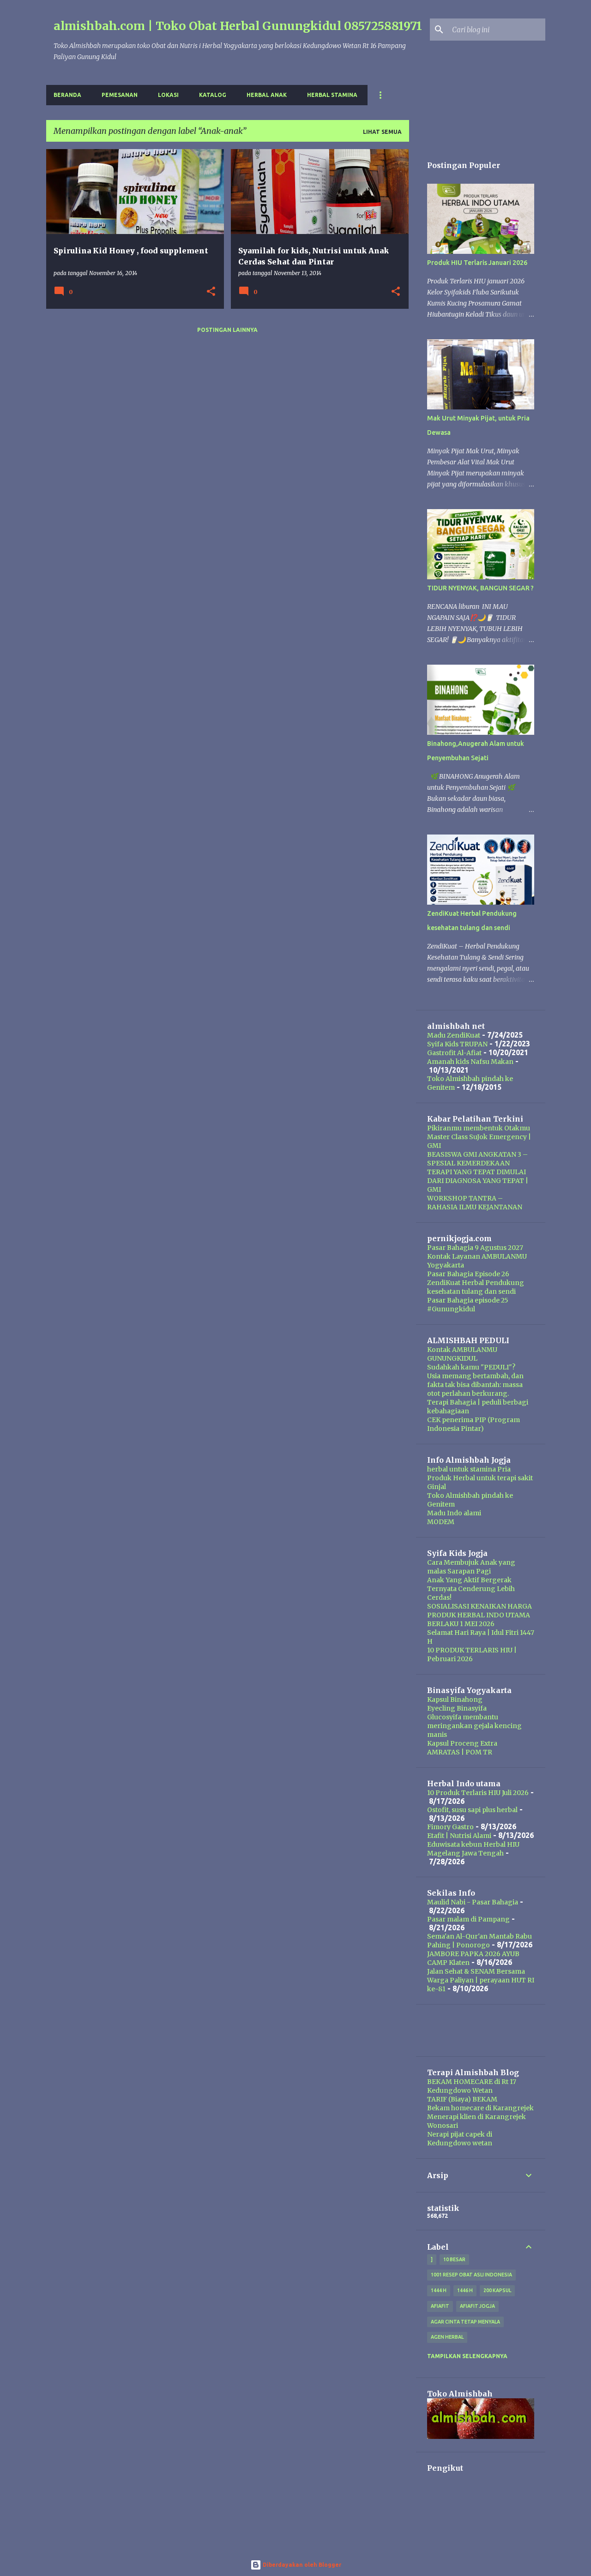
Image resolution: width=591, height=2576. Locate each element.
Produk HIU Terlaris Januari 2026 (477, 263)
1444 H (439, 2290)
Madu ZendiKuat (454, 1035)
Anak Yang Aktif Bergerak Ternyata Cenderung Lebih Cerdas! (471, 1589)
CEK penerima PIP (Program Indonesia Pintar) (473, 1424)
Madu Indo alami (454, 1513)
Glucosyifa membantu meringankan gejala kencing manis (474, 1726)
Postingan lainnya (227, 330)
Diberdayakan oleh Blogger (301, 2565)
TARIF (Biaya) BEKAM (462, 2099)
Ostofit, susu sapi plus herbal (472, 1810)
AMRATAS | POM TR (460, 1752)
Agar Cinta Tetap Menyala (465, 2322)
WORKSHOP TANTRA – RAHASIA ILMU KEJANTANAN (475, 1203)
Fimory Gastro (450, 1827)
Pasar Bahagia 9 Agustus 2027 (475, 1248)
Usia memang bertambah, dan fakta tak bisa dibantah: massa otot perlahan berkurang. (475, 1385)
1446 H (465, 2290)
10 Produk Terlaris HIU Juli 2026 (478, 1793)
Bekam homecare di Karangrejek (480, 2108)
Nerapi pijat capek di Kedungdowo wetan (460, 2139)
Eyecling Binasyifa (457, 1708)
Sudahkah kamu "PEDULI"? (471, 1367)
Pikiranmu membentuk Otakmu (479, 1128)
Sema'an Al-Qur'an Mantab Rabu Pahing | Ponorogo (479, 1941)
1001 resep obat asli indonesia (471, 2275)
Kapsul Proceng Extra (462, 1743)
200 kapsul (497, 2290)
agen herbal (447, 2337)
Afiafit (440, 2306)
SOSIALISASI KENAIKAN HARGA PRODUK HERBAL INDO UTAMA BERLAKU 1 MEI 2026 (479, 1615)
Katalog (213, 95)
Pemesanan (120, 95)
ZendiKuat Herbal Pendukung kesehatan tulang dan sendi (476, 1287)
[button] (211, 292)
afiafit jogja (477, 2306)
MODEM (441, 1522)
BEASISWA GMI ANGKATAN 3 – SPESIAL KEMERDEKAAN (477, 1159)
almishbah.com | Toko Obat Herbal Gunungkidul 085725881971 (238, 26)
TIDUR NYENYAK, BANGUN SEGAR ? (480, 588)
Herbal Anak (267, 95)
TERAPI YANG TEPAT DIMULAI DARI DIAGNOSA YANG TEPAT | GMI (478, 1181)
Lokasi (168, 95)
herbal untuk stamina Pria (469, 1469)
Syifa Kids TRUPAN (457, 1044)
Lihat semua (382, 132)
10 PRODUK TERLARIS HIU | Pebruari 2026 (472, 1654)
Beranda (67, 95)
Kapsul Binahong (455, 1699)
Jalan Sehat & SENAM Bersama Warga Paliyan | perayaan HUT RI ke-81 (481, 1980)
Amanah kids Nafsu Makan (470, 1062)
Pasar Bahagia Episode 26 (468, 1274)
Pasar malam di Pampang (468, 1919)
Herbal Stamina (332, 95)
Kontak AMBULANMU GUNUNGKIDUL (462, 1354)
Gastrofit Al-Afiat (454, 1053)
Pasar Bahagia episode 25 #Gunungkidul (468, 1305)
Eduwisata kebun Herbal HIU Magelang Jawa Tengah (473, 1849)
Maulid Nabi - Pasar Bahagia (473, 1902)
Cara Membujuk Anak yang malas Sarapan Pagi (471, 1567)
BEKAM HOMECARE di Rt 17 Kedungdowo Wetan (472, 2086)
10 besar (454, 2259)
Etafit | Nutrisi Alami (459, 1836)
